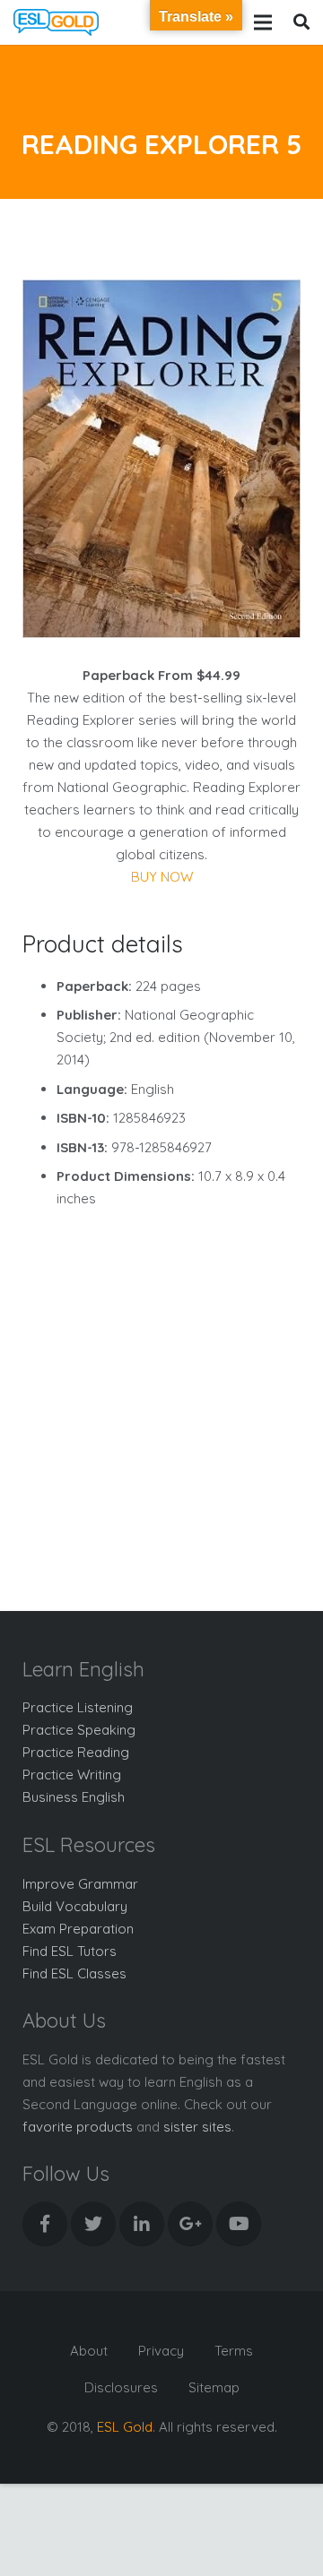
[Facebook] (45, 2224)
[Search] (301, 22)
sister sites (197, 2127)
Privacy (161, 2351)
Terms (234, 2351)
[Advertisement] (161, 1391)
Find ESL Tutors (70, 1951)
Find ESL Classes (74, 1973)
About (89, 2351)
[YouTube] (239, 2224)
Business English (74, 1797)
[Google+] (190, 2224)
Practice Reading (76, 1752)
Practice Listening (78, 1707)
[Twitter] (93, 2224)
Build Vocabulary (75, 1906)
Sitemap (214, 2387)
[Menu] (263, 22)
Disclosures (121, 2387)
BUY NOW (162, 877)
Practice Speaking (79, 1730)
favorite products (78, 2127)
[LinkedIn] (142, 2224)
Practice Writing (72, 1775)
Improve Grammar (80, 1884)
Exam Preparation (78, 1929)
